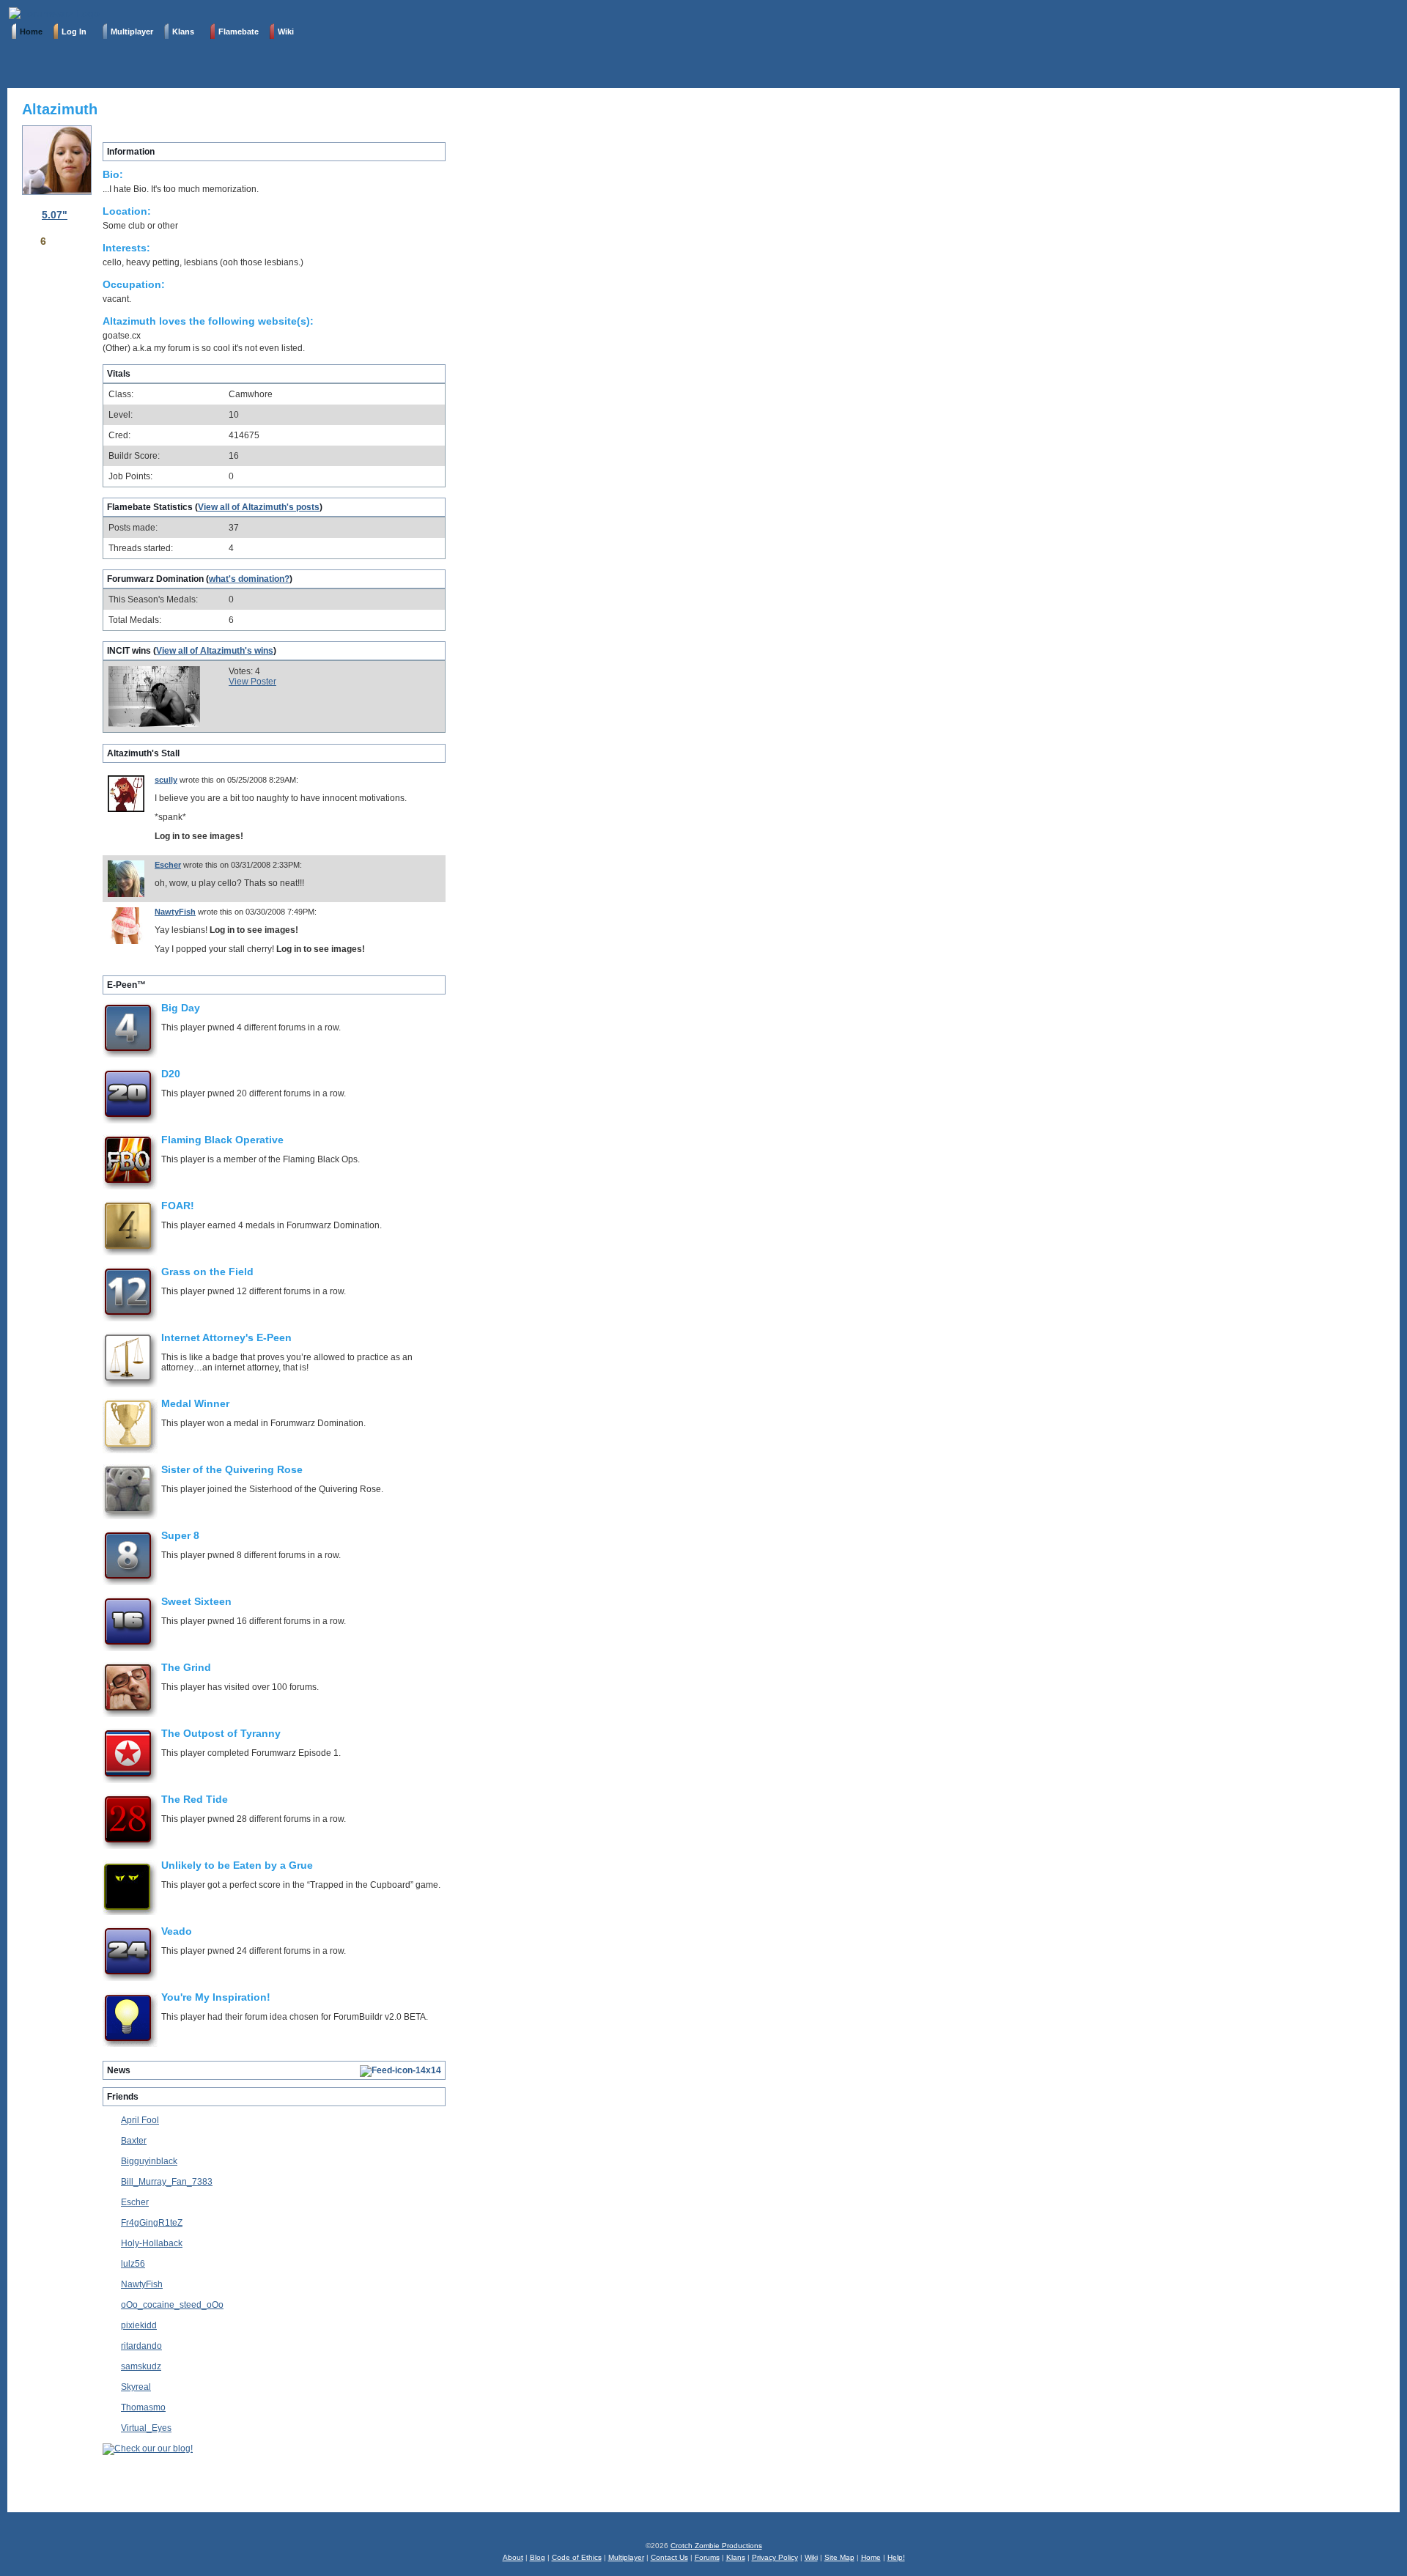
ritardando (141, 2346)
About (513, 2557)
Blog (538, 2557)
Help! (896, 2557)
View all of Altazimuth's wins (215, 651)
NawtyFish (175, 912)
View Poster (252, 682)
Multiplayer (626, 2557)
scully (166, 780)
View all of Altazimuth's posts (259, 507)
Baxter (134, 2141)
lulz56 (133, 2264)
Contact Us (669, 2557)
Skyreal (136, 2387)
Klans (736, 2557)
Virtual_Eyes (146, 2428)
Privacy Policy (775, 2557)
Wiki (811, 2557)
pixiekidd (139, 2325)
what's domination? (249, 579)
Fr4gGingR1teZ (152, 2223)
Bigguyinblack (149, 2161)
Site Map (839, 2557)
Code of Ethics (577, 2557)
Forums (707, 2557)
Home (871, 2557)
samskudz (141, 2366)
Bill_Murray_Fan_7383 (167, 2182)
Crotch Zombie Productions (716, 2546)
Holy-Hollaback (152, 2243)
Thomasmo (143, 2407)
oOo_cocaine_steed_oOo (172, 2305)
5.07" (55, 215)
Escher (168, 865)
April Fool (140, 2120)
